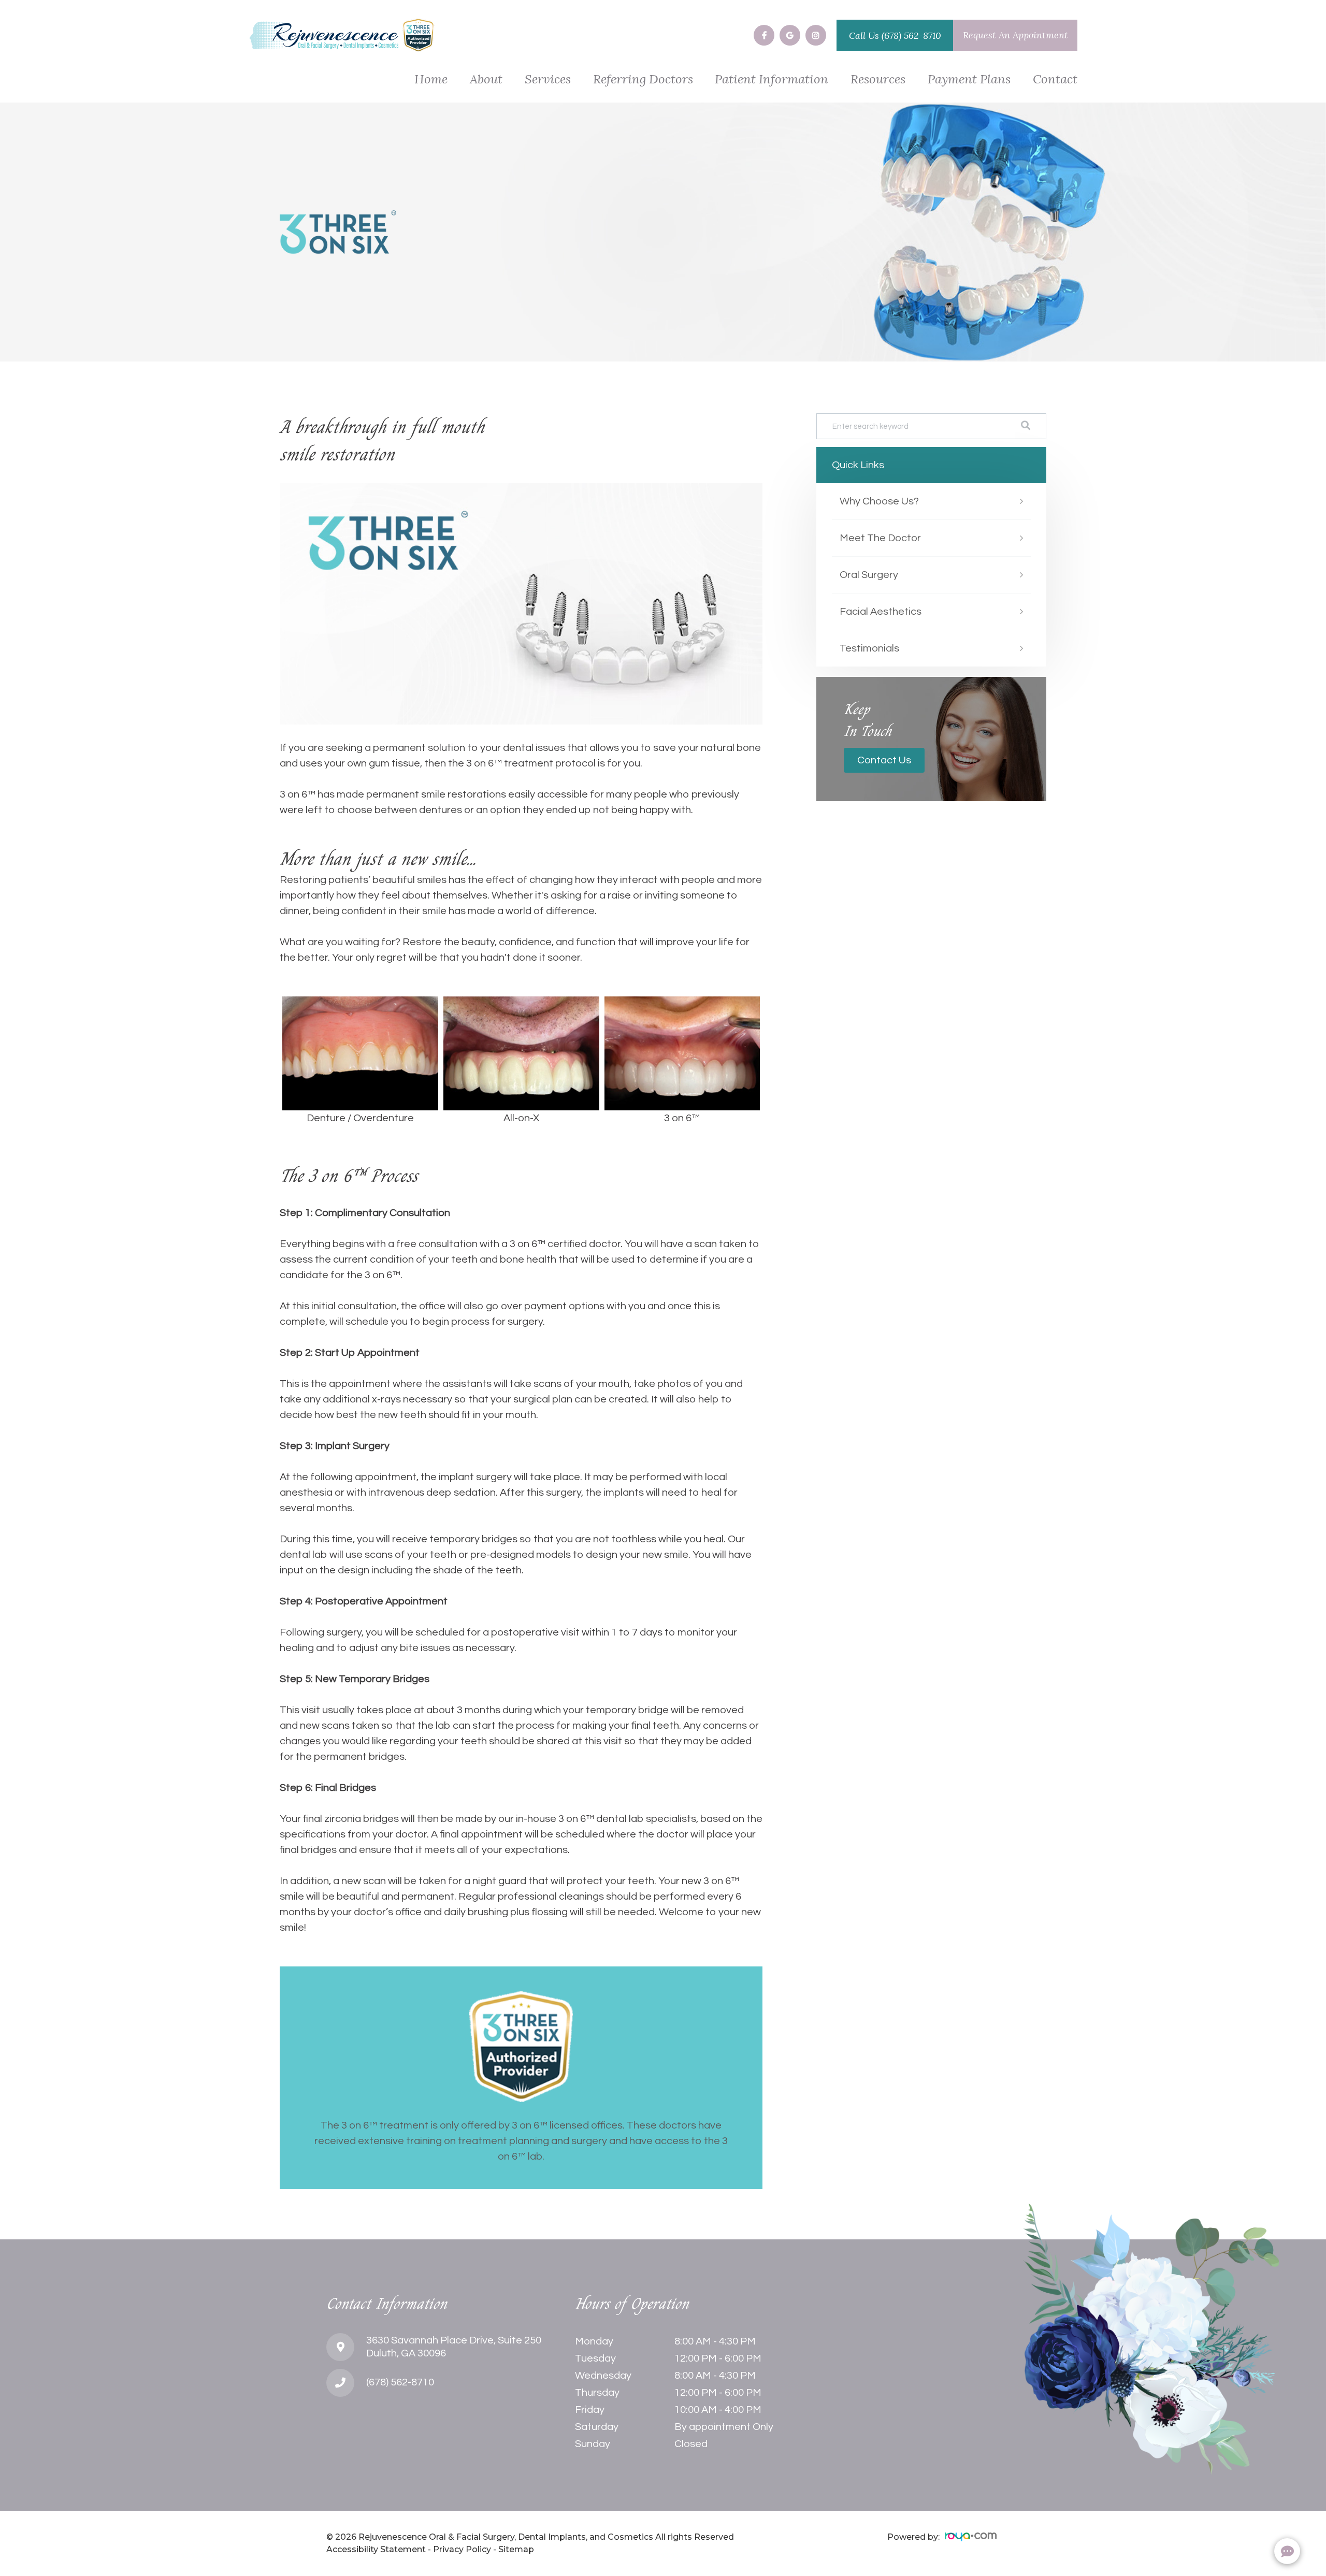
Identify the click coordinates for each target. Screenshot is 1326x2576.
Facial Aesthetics (881, 612)
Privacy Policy (462, 2549)
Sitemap (516, 2549)
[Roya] (971, 2537)
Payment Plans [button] (969, 80)
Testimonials (869, 648)
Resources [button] (878, 80)
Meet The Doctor (880, 538)
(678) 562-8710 (911, 35)
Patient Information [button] (772, 80)
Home (431, 80)
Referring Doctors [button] (643, 80)
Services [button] (548, 80)
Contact (1055, 80)
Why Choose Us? (879, 501)
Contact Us (884, 760)
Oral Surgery (869, 575)
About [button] (486, 80)
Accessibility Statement (376, 2549)
